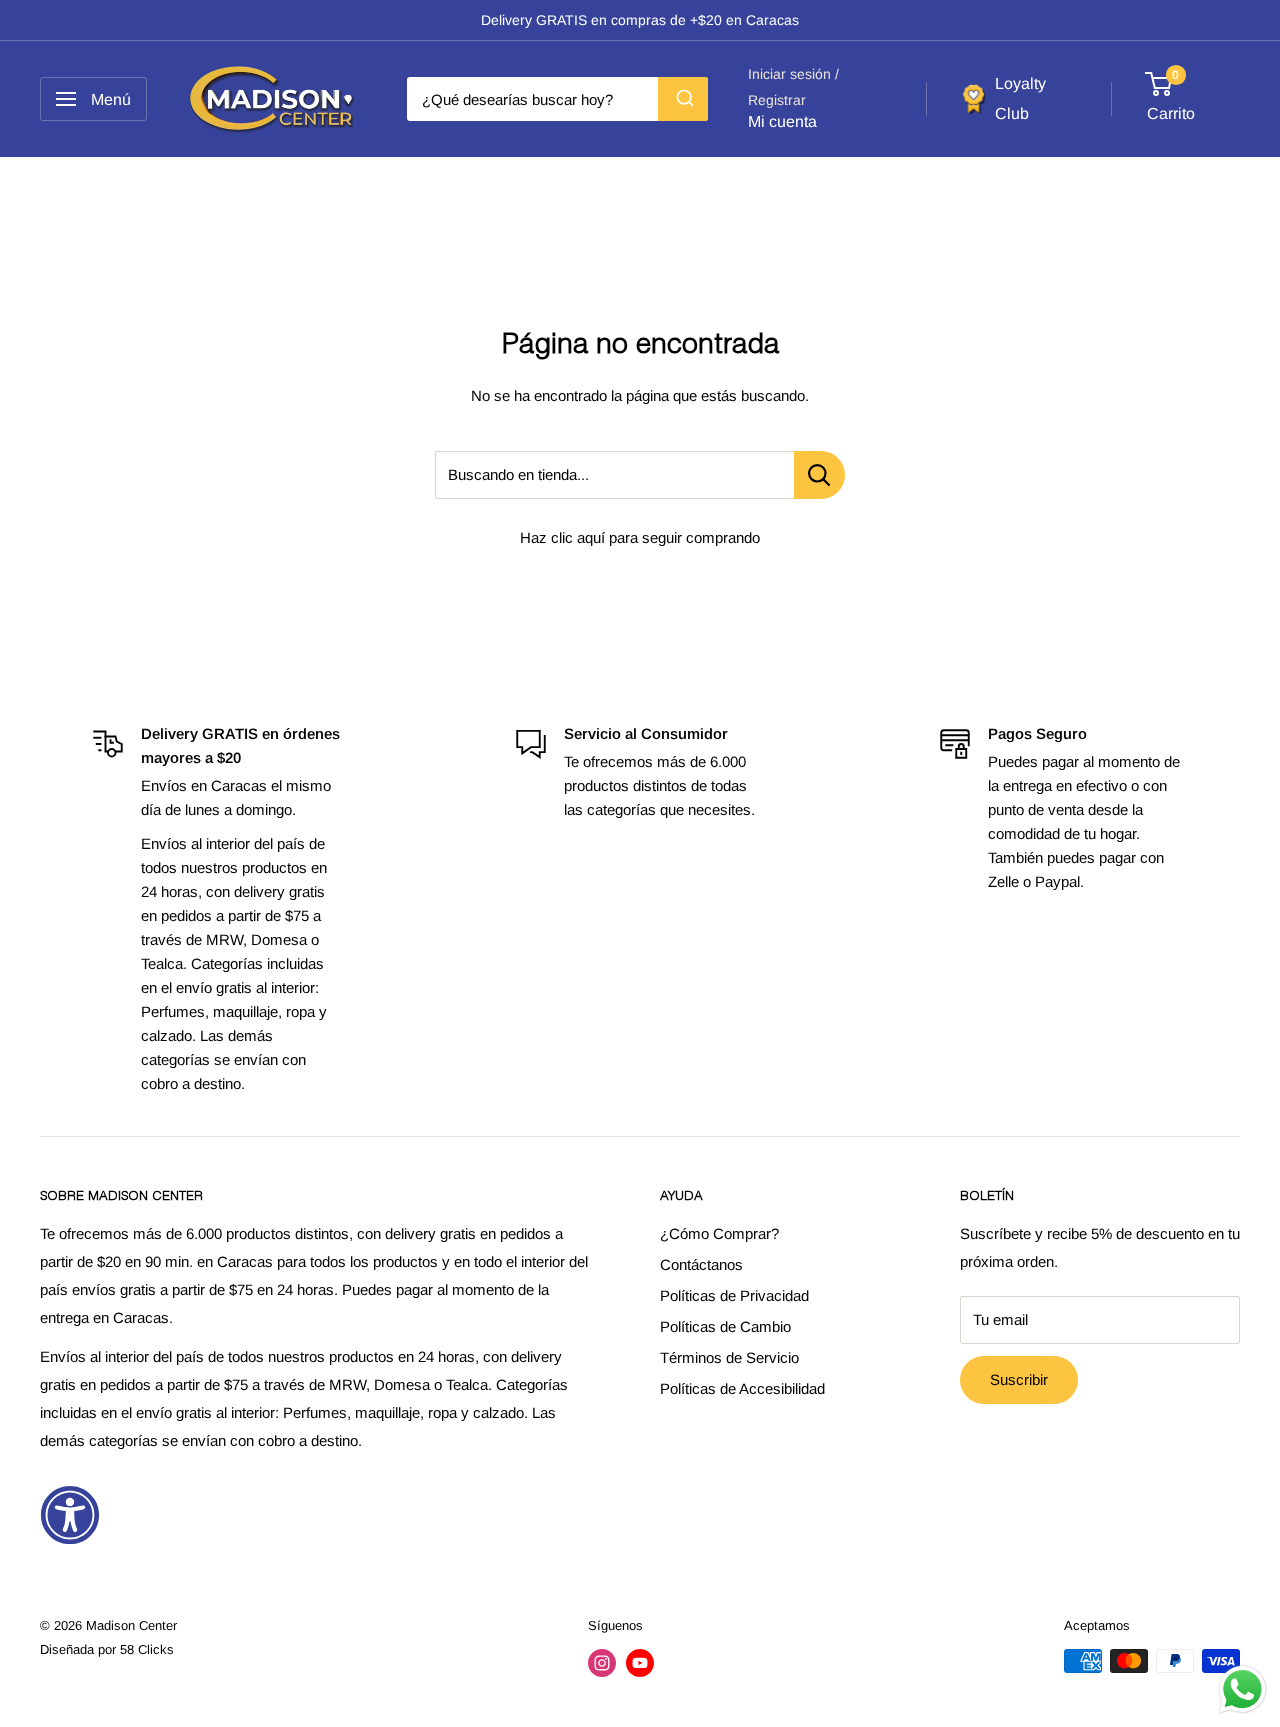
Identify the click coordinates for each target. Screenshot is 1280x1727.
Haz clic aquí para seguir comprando (640, 537)
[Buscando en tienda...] (819, 475)
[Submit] (683, 99)
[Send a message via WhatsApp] (1242, 1689)
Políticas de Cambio (725, 1326)
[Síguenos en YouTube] (640, 1663)
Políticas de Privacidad (734, 1295)
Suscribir (1019, 1379)
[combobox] (557, 99)
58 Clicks (147, 1649)
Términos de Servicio (729, 1357)
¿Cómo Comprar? (719, 1233)
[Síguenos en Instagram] (602, 1663)
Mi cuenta (782, 122)
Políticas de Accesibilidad (742, 1388)
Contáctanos (701, 1264)
